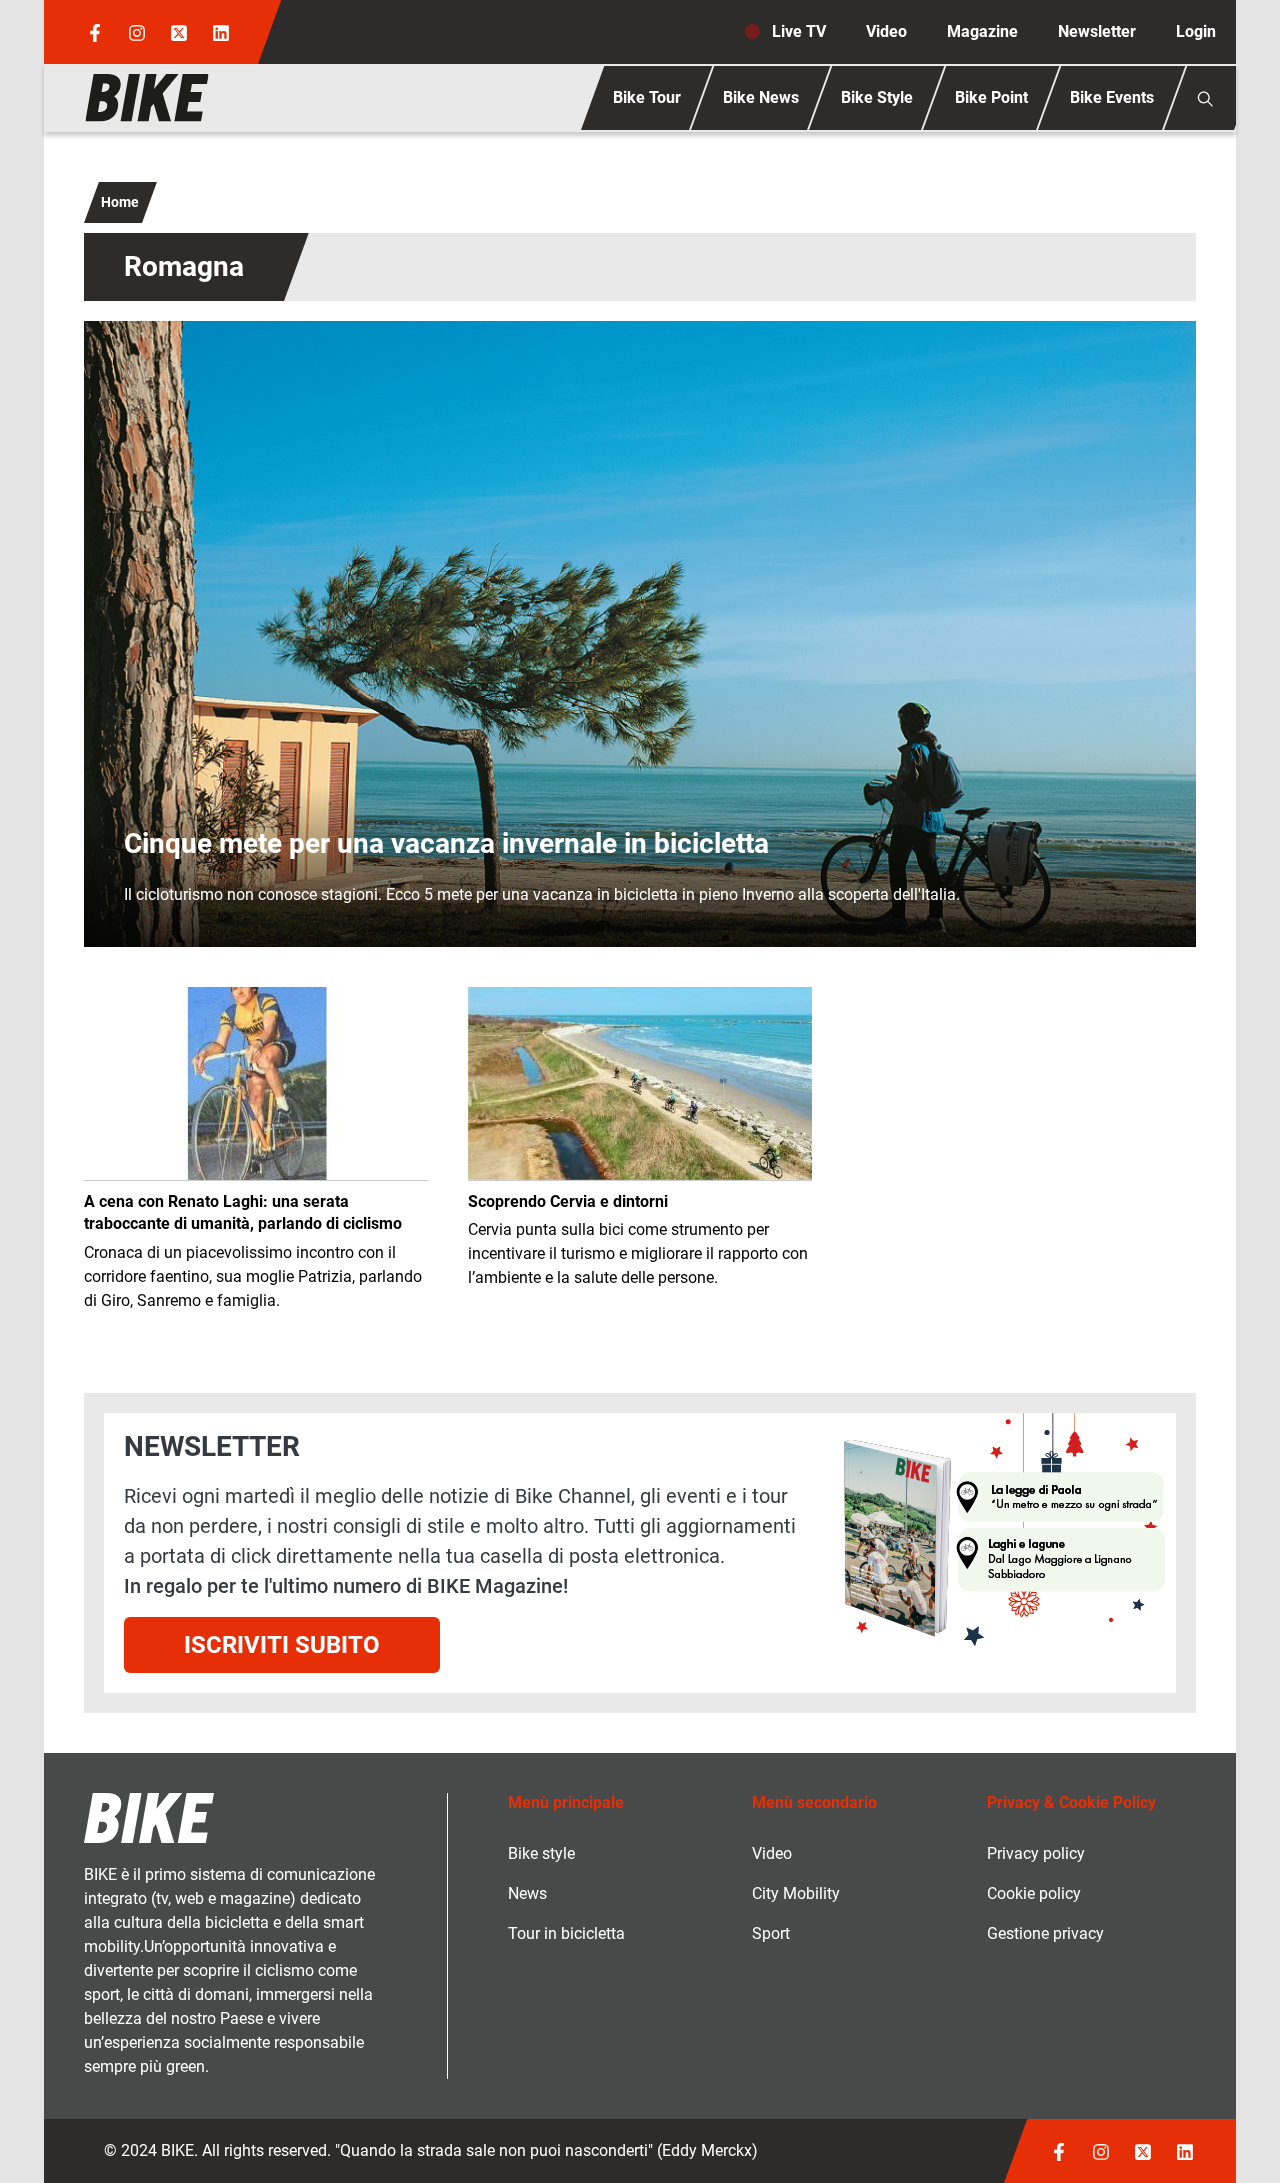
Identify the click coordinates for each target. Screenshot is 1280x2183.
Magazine (982, 31)
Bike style (541, 1853)
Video (886, 31)
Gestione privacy (1045, 1933)
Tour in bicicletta (566, 1933)
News (527, 1893)
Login (1196, 31)
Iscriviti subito (282, 1645)
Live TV (799, 31)
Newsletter (1097, 31)
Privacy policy (1036, 1853)
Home (120, 202)
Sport (771, 1933)
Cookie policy (1034, 1893)
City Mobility (796, 1893)
